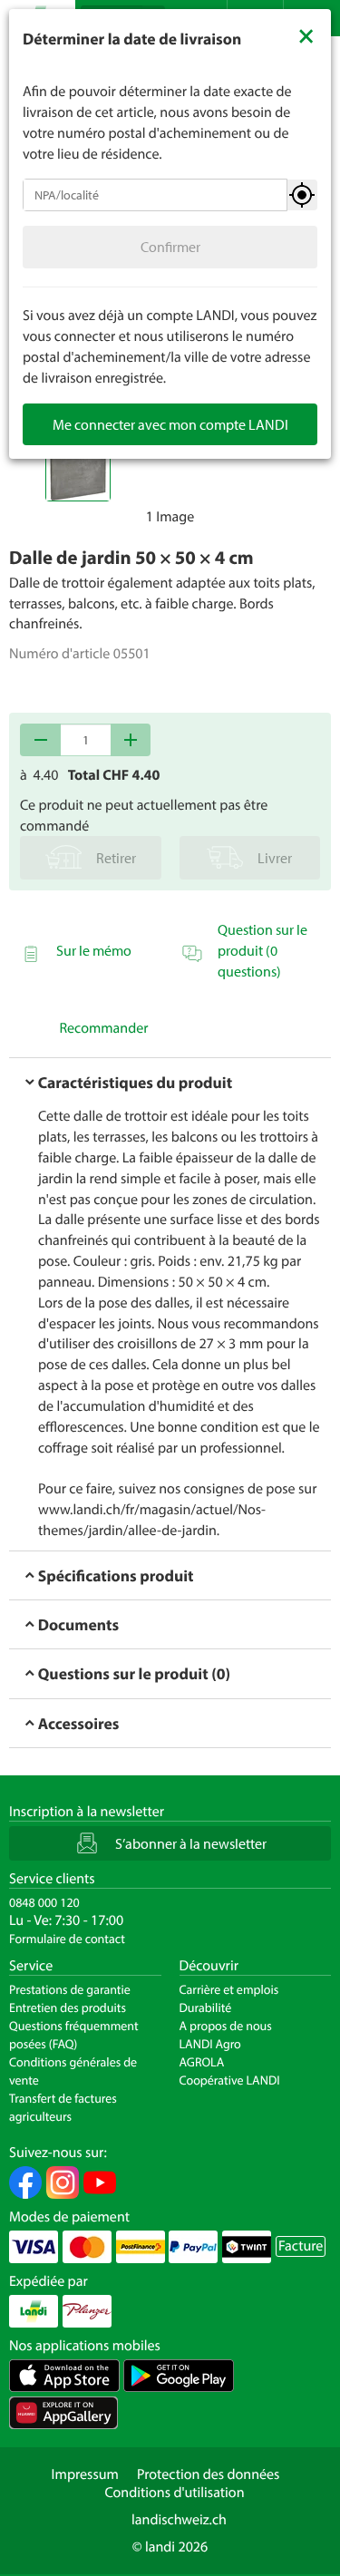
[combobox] (155, 195)
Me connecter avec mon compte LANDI (170, 424)
